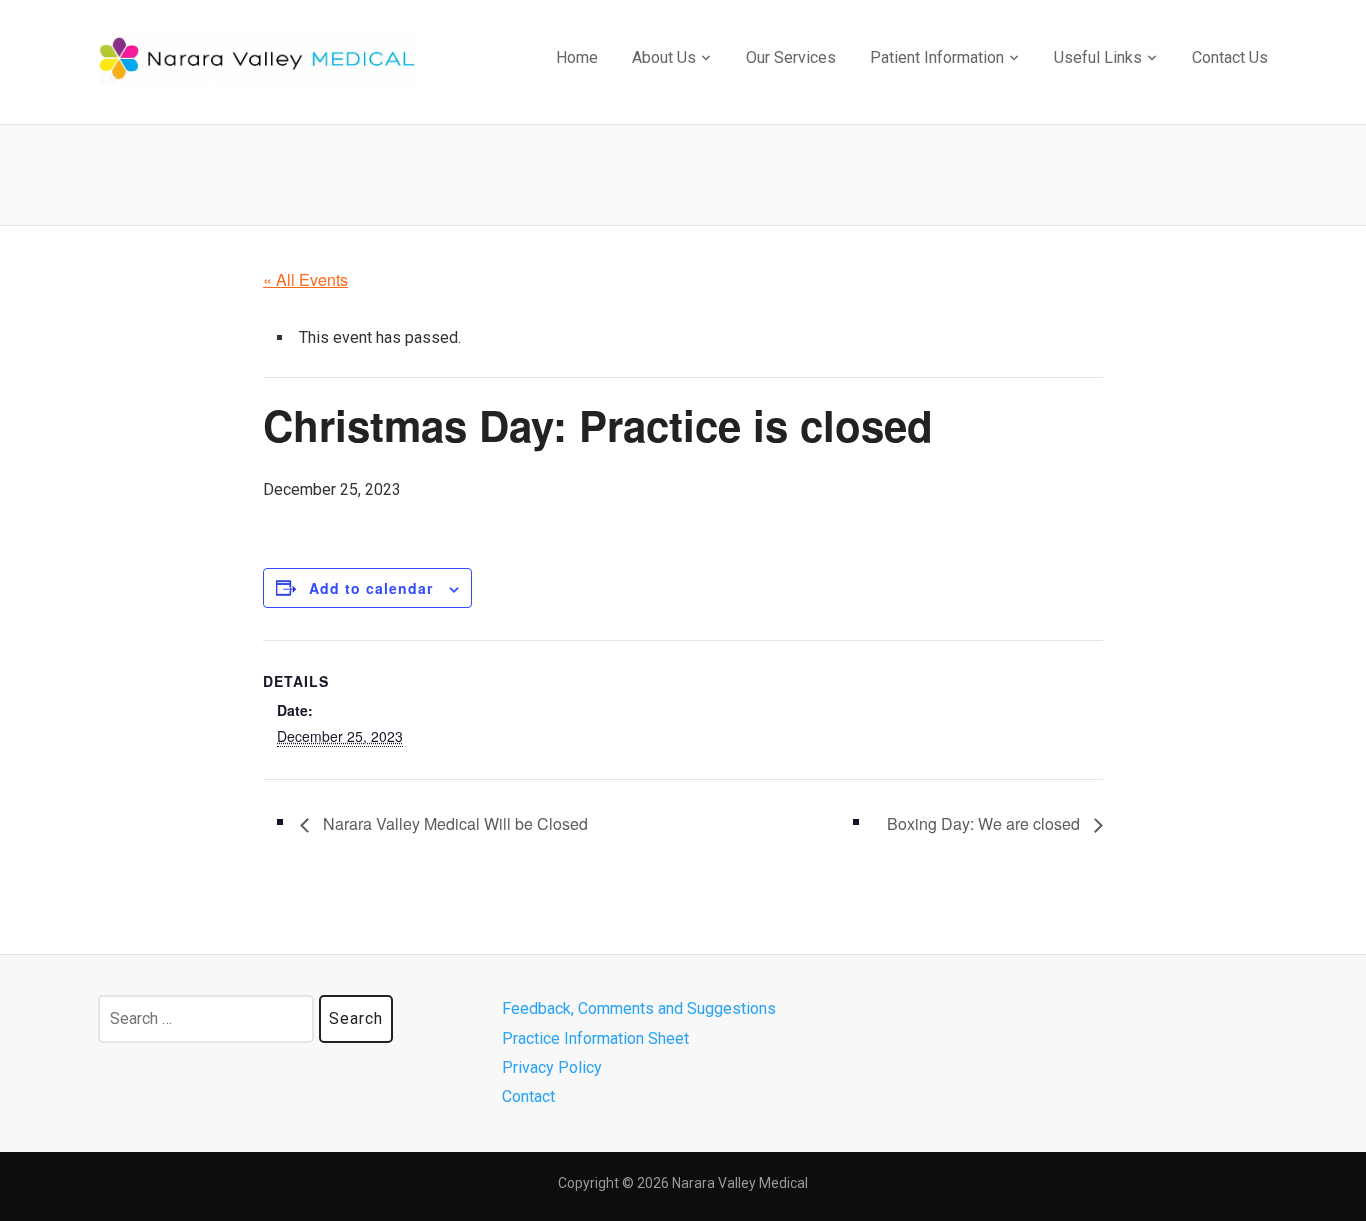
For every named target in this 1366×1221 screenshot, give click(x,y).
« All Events (305, 279)
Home (577, 57)
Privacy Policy (552, 1067)
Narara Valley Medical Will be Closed (453, 823)
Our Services (791, 57)
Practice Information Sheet (595, 1038)
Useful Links (1098, 57)
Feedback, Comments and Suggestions (639, 1008)
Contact (528, 1096)
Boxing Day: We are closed (985, 823)
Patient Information (937, 57)
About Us (664, 57)
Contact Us (1230, 57)
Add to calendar (371, 588)
